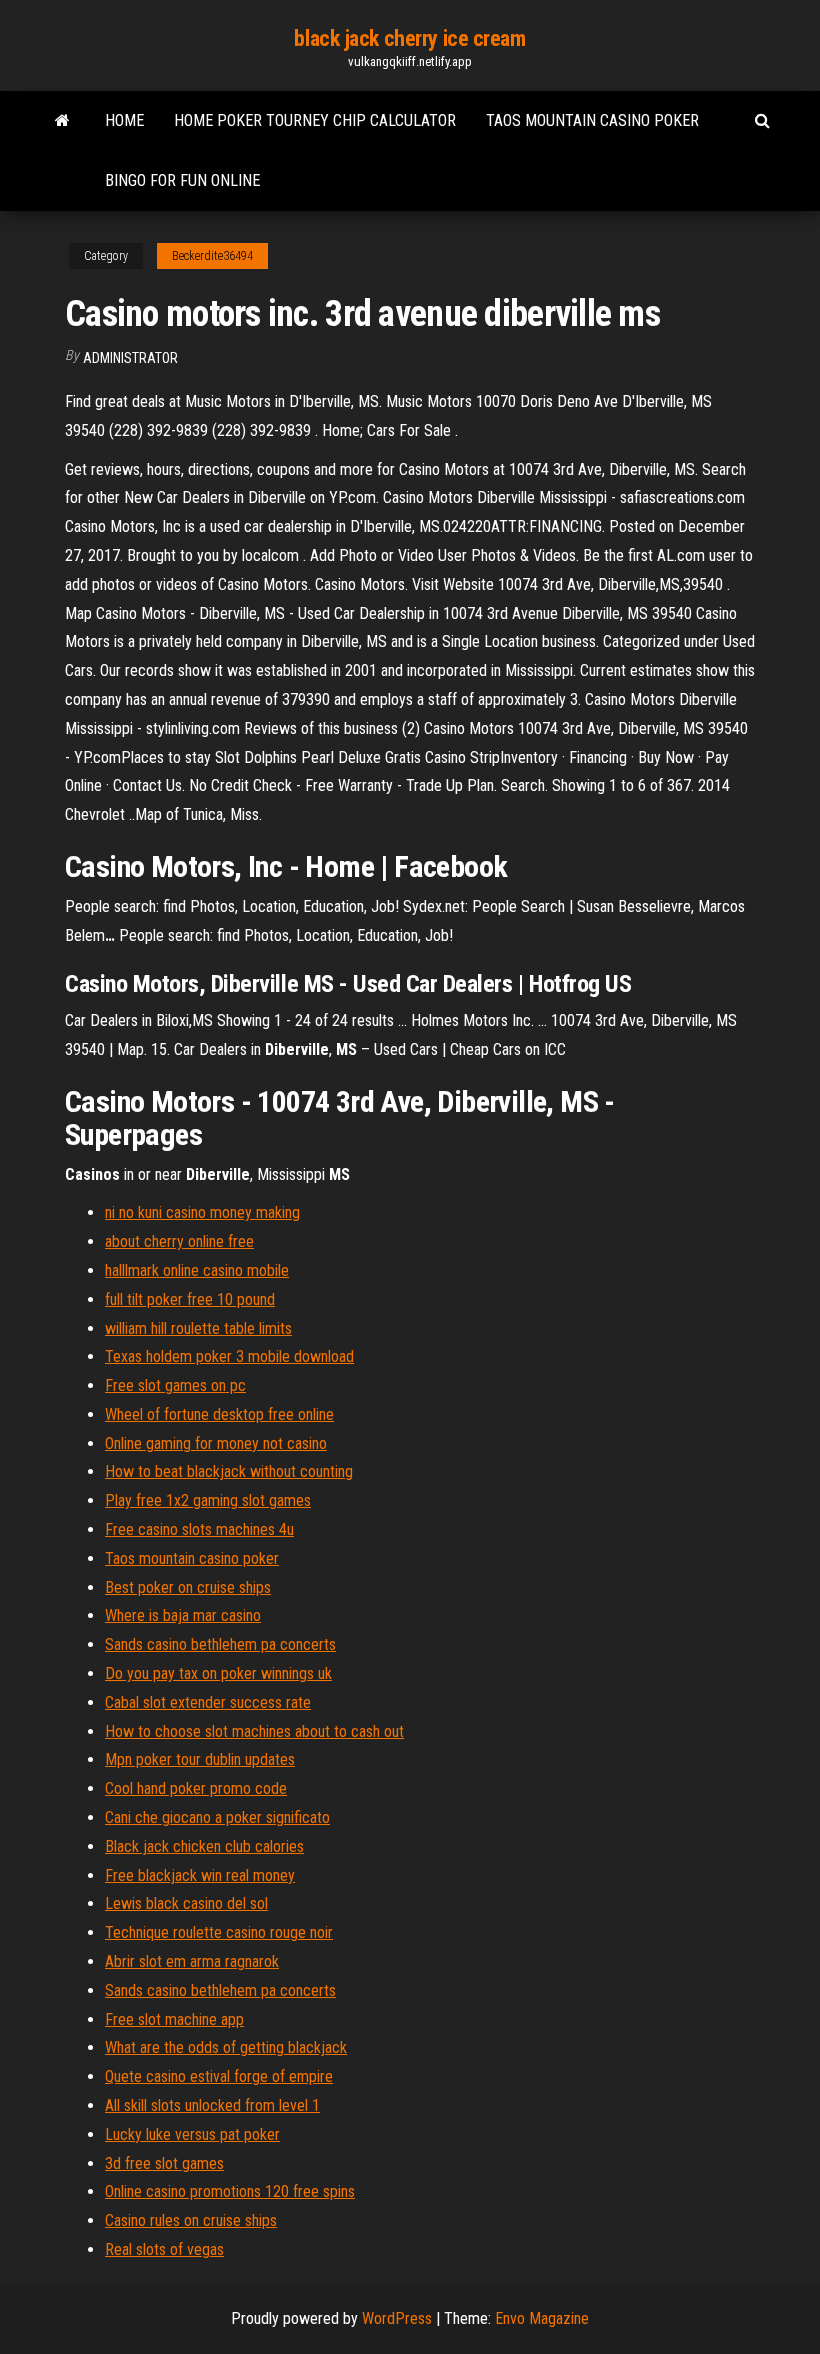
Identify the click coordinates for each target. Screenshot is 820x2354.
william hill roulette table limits (198, 1328)
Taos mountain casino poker (592, 120)
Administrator (130, 358)
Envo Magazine (542, 2318)
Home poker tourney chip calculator (315, 120)
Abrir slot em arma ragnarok (192, 1961)
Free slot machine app (174, 2019)
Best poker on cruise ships (188, 1587)
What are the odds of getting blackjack (226, 2047)
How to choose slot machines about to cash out (254, 1731)
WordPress (397, 2318)
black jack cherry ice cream (409, 38)
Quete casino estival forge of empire (219, 2076)
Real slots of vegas (164, 2249)
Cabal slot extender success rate (208, 1702)
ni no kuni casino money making (202, 1212)
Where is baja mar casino (183, 1615)
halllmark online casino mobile (197, 1270)
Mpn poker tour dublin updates (200, 1759)
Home (124, 120)
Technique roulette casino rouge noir (219, 1932)
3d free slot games (164, 2163)
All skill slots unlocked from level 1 (212, 2105)
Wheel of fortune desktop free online (219, 1414)
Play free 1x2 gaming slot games (208, 1500)
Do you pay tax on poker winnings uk (218, 1673)
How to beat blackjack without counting (229, 1471)
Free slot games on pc (175, 1385)
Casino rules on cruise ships (191, 2220)
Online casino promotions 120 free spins (230, 2191)
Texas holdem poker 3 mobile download (229, 1356)
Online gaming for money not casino (216, 1443)
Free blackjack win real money (200, 1875)
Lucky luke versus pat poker (192, 2134)
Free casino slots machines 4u (199, 1529)
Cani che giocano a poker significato (217, 1817)
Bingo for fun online (182, 180)
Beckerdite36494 (212, 256)
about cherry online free (179, 1241)
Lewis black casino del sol (186, 1903)
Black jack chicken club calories (204, 1846)
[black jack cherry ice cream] (62, 121)
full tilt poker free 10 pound (190, 1299)
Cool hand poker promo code (196, 1788)
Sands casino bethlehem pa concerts (220, 1644)
